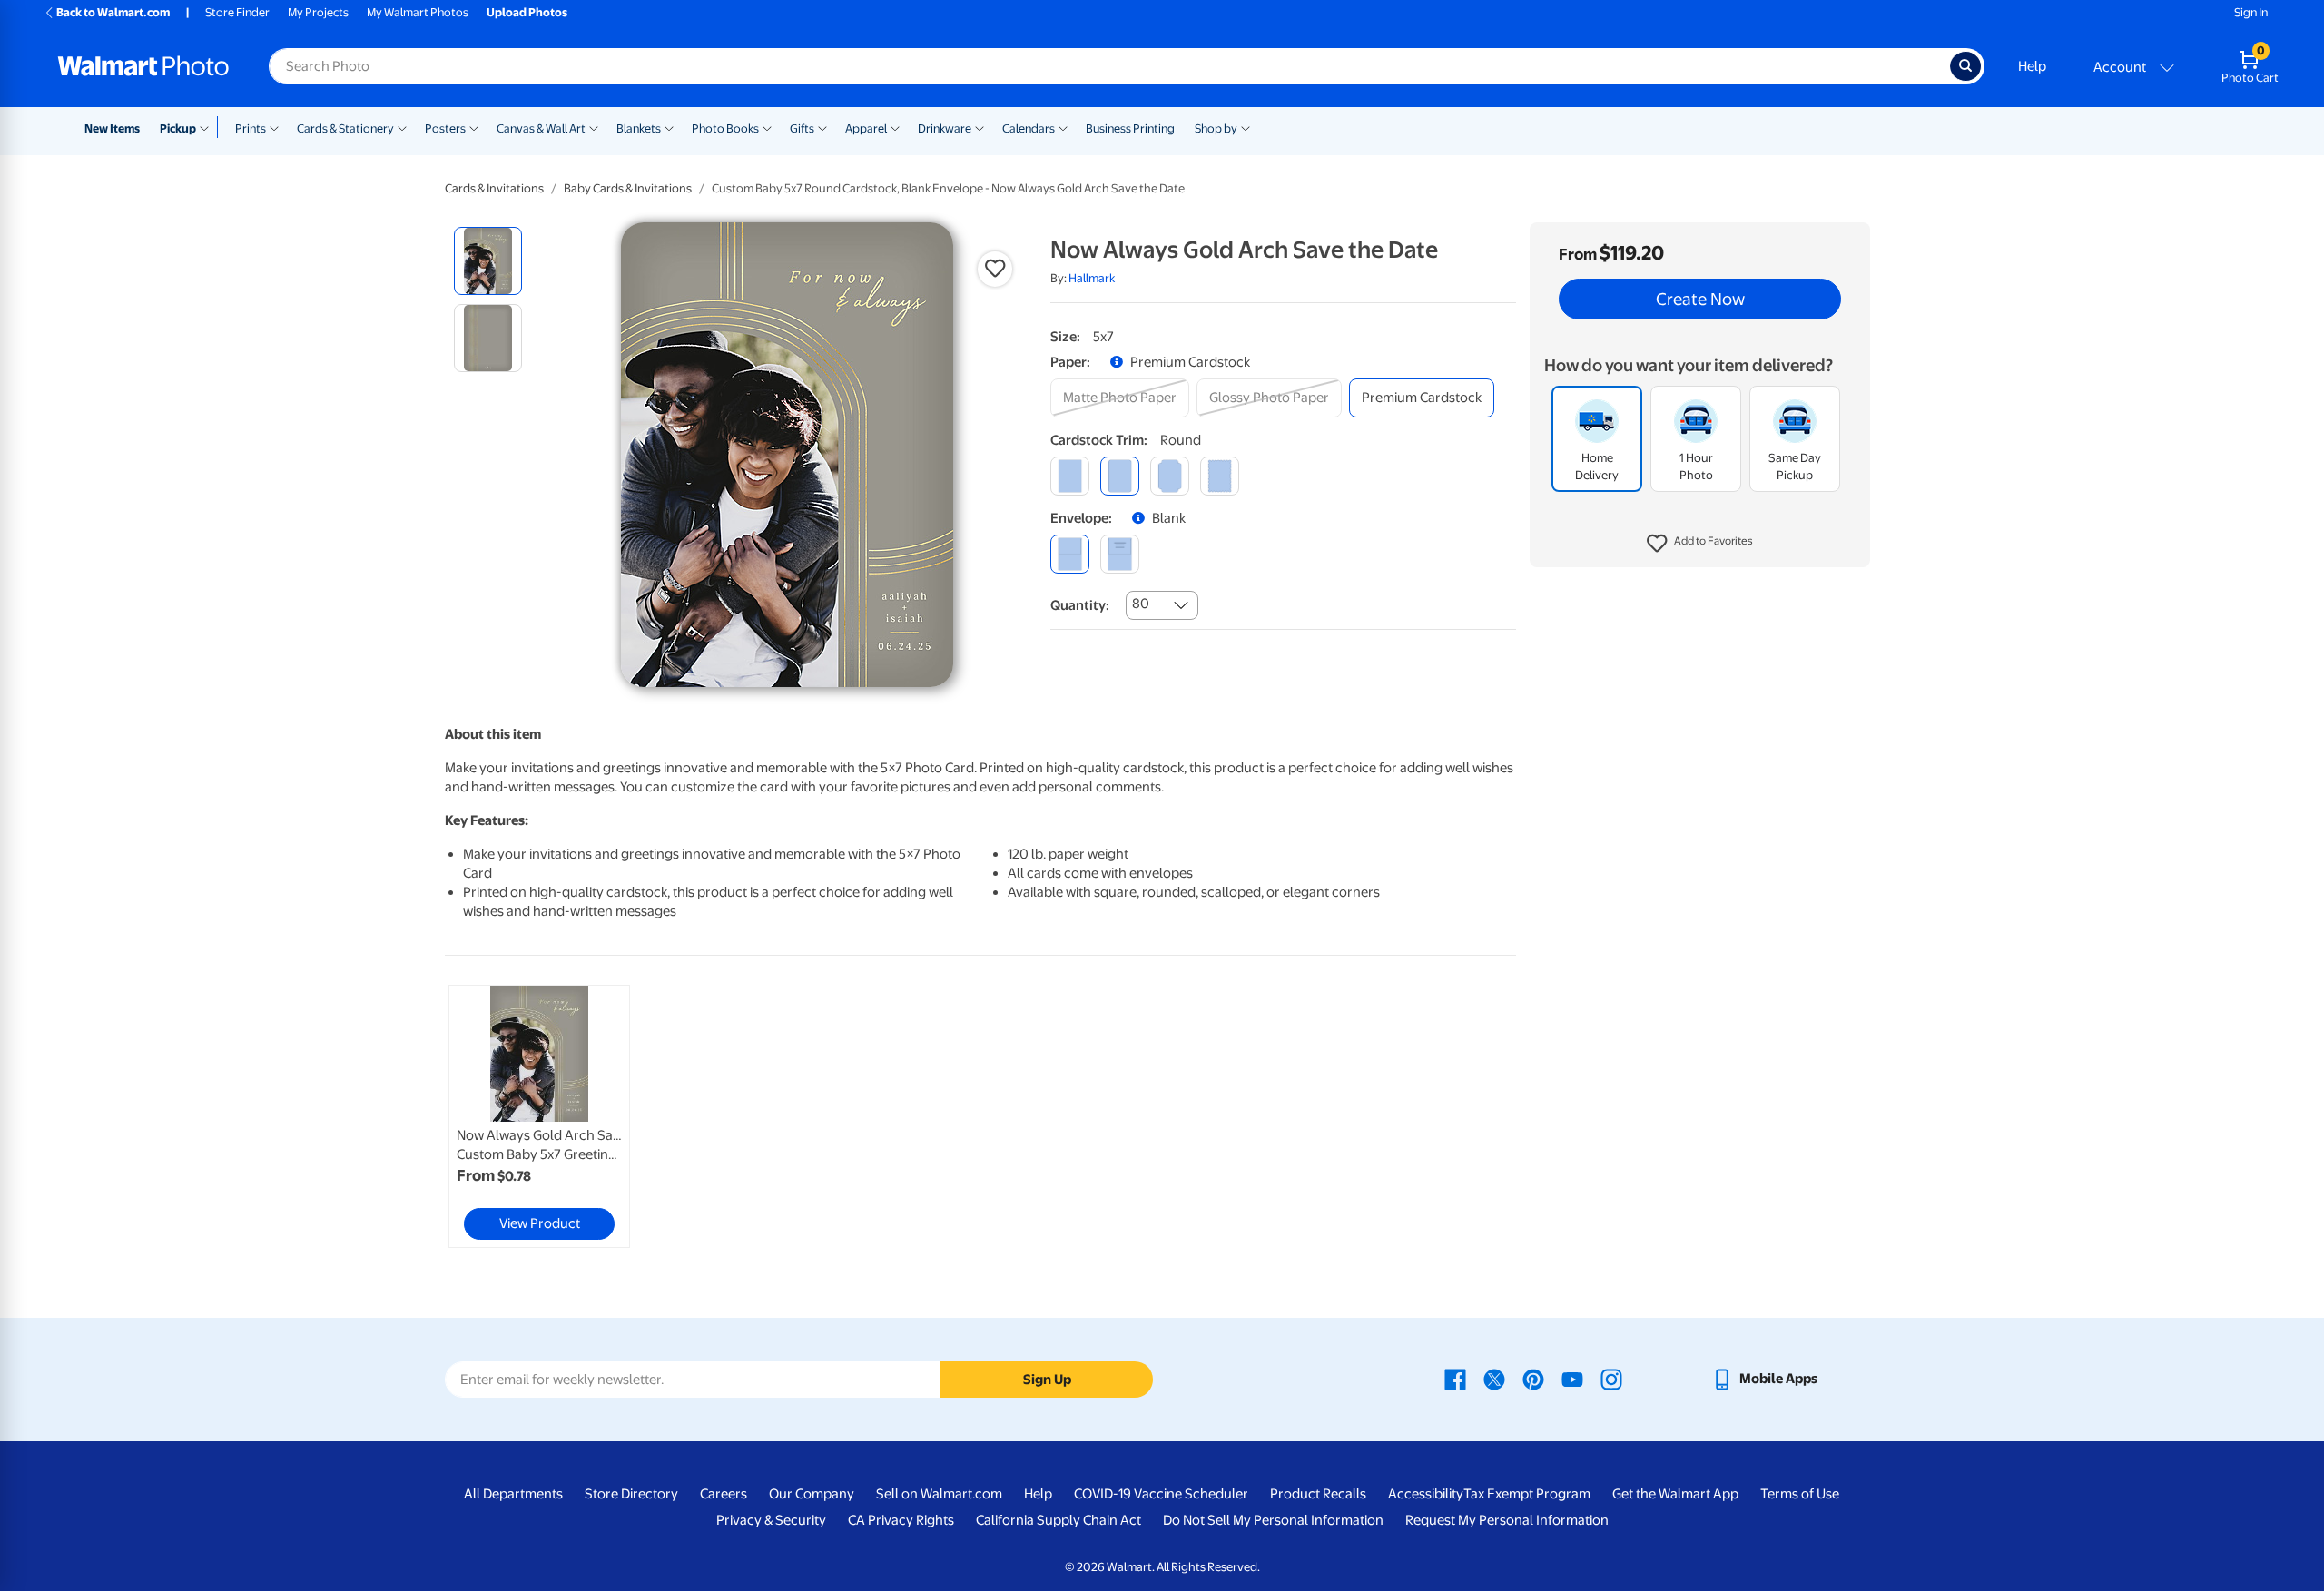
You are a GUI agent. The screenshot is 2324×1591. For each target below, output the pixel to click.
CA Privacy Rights (901, 1520)
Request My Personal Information (1507, 1520)
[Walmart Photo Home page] (143, 66)
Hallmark (1092, 278)
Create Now (1700, 300)
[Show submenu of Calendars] (1063, 127)
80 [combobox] (1141, 604)
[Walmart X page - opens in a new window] (1494, 1379)
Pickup (178, 128)
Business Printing (1130, 128)
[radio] (488, 261)
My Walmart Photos (418, 12)
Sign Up (1047, 1380)
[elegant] (1170, 476)
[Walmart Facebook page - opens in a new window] (1455, 1379)
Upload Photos (527, 12)
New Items (112, 128)
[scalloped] (1220, 476)
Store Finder (237, 12)
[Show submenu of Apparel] (895, 127)
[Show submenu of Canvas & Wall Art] (594, 127)
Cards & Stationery (345, 128)
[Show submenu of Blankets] (669, 127)
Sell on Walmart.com (939, 1494)
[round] (1120, 476)
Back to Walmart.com (113, 12)
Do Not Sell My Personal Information (1273, 1520)
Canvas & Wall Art (541, 128)
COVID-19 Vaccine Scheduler (1161, 1494)
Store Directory (631, 1494)
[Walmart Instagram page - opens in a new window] (1611, 1379)
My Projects (318, 12)
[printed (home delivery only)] (1120, 554)
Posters (445, 128)
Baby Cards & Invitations (628, 188)
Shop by (1216, 128)
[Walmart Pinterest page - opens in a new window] (1533, 1379)
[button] (1700, 545)
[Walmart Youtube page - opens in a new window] (1572, 1379)
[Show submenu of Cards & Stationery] (402, 127)
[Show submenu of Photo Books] (767, 127)
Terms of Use (1800, 1494)
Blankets (639, 128)
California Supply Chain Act (1059, 1520)
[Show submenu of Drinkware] (980, 127)
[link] (539, 1116)
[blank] (1070, 554)
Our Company (812, 1494)
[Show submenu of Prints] (274, 127)
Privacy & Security (771, 1520)
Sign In (2251, 12)
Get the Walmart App (1675, 1494)
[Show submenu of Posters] (474, 127)
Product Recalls (1318, 1494)
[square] (1070, 476)
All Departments (513, 1494)
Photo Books (725, 128)
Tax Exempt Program (1527, 1494)
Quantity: (1080, 605)
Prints (251, 128)
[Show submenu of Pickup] (208, 127)
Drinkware (945, 128)
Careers (724, 1494)
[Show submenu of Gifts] (822, 127)
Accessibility (1426, 1494)
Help (2032, 66)
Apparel (866, 128)
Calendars (1029, 128)
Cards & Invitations (494, 188)
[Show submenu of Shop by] (1246, 127)
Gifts (802, 128)
